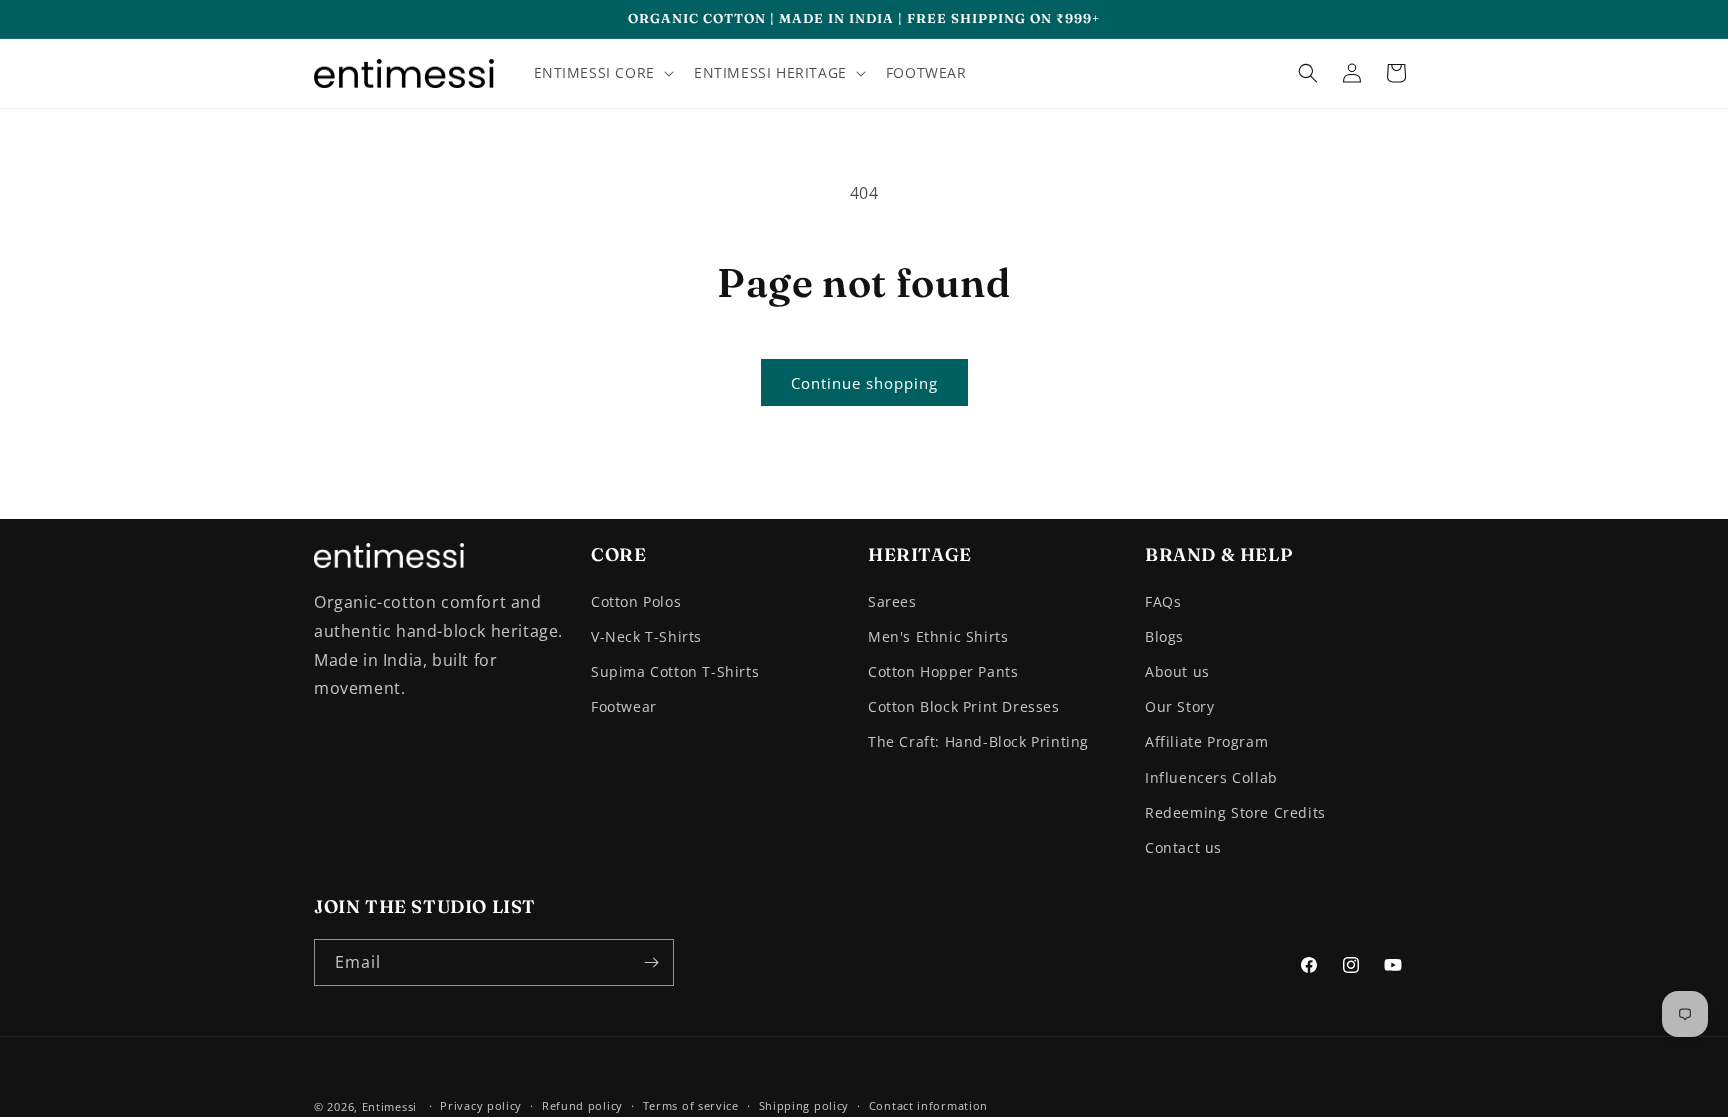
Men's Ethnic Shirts (938, 636)
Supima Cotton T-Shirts (675, 671)
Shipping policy (804, 1105)
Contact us (1183, 847)
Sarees (892, 601)
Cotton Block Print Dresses (964, 706)
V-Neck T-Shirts (646, 636)
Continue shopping (864, 383)
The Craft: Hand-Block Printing (978, 741)
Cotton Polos (636, 601)
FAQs (1163, 601)
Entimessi (389, 1106)
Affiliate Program (1206, 741)
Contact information (928, 1105)
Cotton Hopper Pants (943, 671)
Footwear (624, 706)
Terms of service (691, 1105)
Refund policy (582, 1105)
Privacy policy (481, 1105)
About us (1177, 671)
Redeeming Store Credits (1235, 812)
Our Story (1179, 706)
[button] (602, 73)
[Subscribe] (651, 962)
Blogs (1164, 636)
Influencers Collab (1211, 777)
